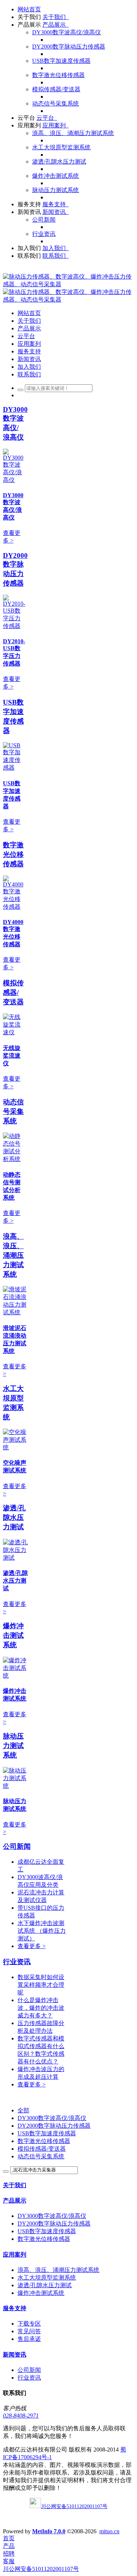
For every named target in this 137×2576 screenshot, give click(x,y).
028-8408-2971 (21, 2416)
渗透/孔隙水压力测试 (14, 1517)
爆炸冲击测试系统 (13, 1635)
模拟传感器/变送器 (13, 992)
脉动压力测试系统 (13, 1746)
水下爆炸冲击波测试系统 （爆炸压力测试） (42, 1931)
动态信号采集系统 (13, 1111)
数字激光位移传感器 (13, 854)
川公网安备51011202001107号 (41, 2569)
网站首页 (29, 9)
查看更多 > (32, 1946)
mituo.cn (109, 2531)
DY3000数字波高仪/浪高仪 (52, 2118)
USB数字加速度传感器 (47, 2133)
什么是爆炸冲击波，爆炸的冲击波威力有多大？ (41, 2008)
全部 (23, 2110)
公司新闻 (17, 1846)
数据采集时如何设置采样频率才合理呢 (41, 1985)
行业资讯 (17, 1962)
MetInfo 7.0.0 (49, 2531)
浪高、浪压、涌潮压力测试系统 (13, 1255)
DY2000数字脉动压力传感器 (54, 2126)
